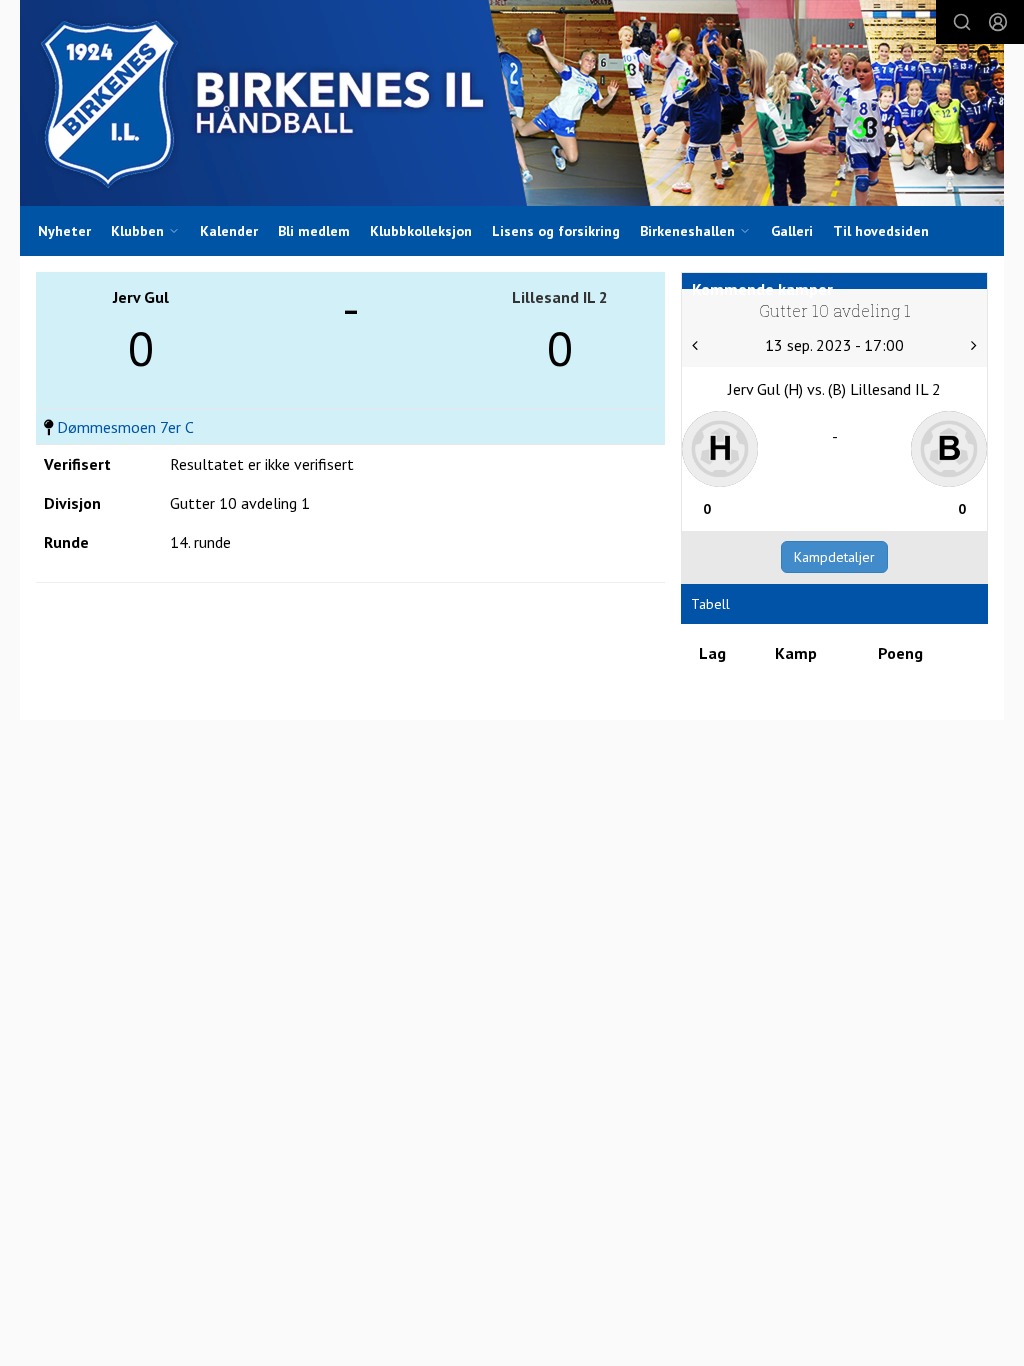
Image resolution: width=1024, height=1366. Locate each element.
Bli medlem (314, 231)
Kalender (229, 231)
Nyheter (64, 231)
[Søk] (962, 22)
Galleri (792, 231)
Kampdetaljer (834, 557)
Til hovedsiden (881, 231)
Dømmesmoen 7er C (125, 427)
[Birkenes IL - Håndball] (512, 103)
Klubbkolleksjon (421, 231)
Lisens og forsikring (556, 231)
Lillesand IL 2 (560, 297)
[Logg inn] (998, 22)
